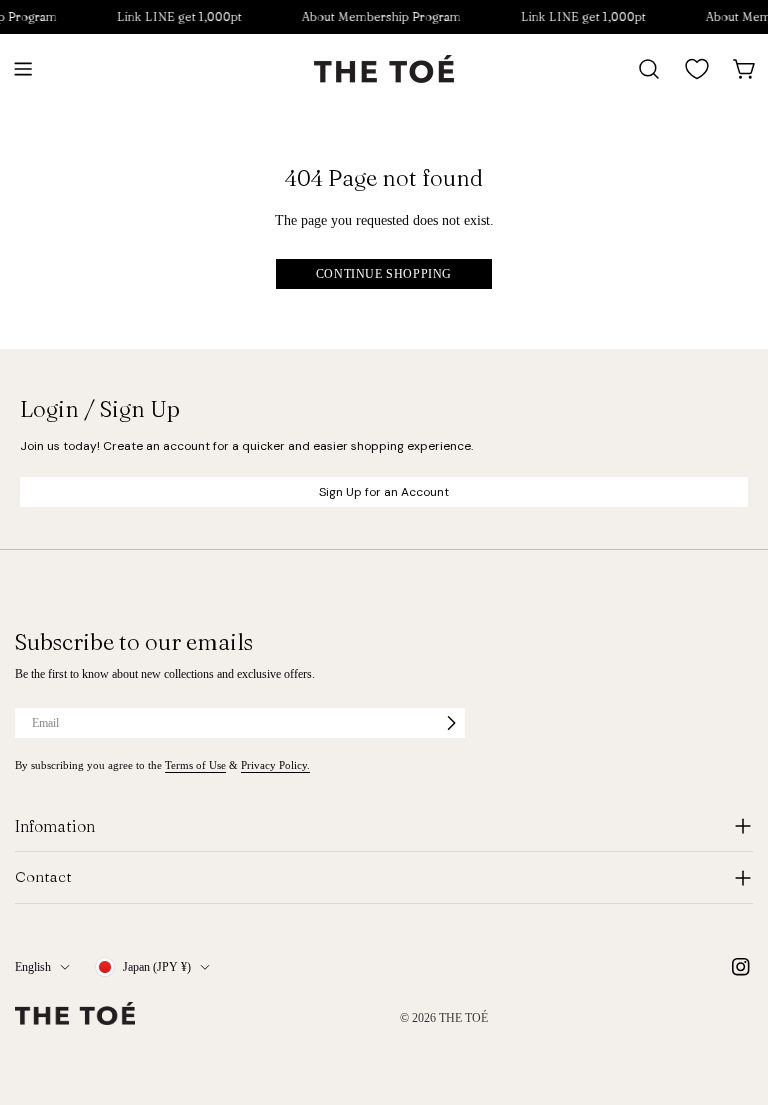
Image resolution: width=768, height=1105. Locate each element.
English (33, 967)
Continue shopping (384, 274)
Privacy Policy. (275, 765)
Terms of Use (195, 765)
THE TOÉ (463, 1018)
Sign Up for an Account (384, 492)
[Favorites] (697, 69)
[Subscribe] (451, 723)
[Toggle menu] (23, 69)
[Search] (649, 69)
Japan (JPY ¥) (157, 967)
